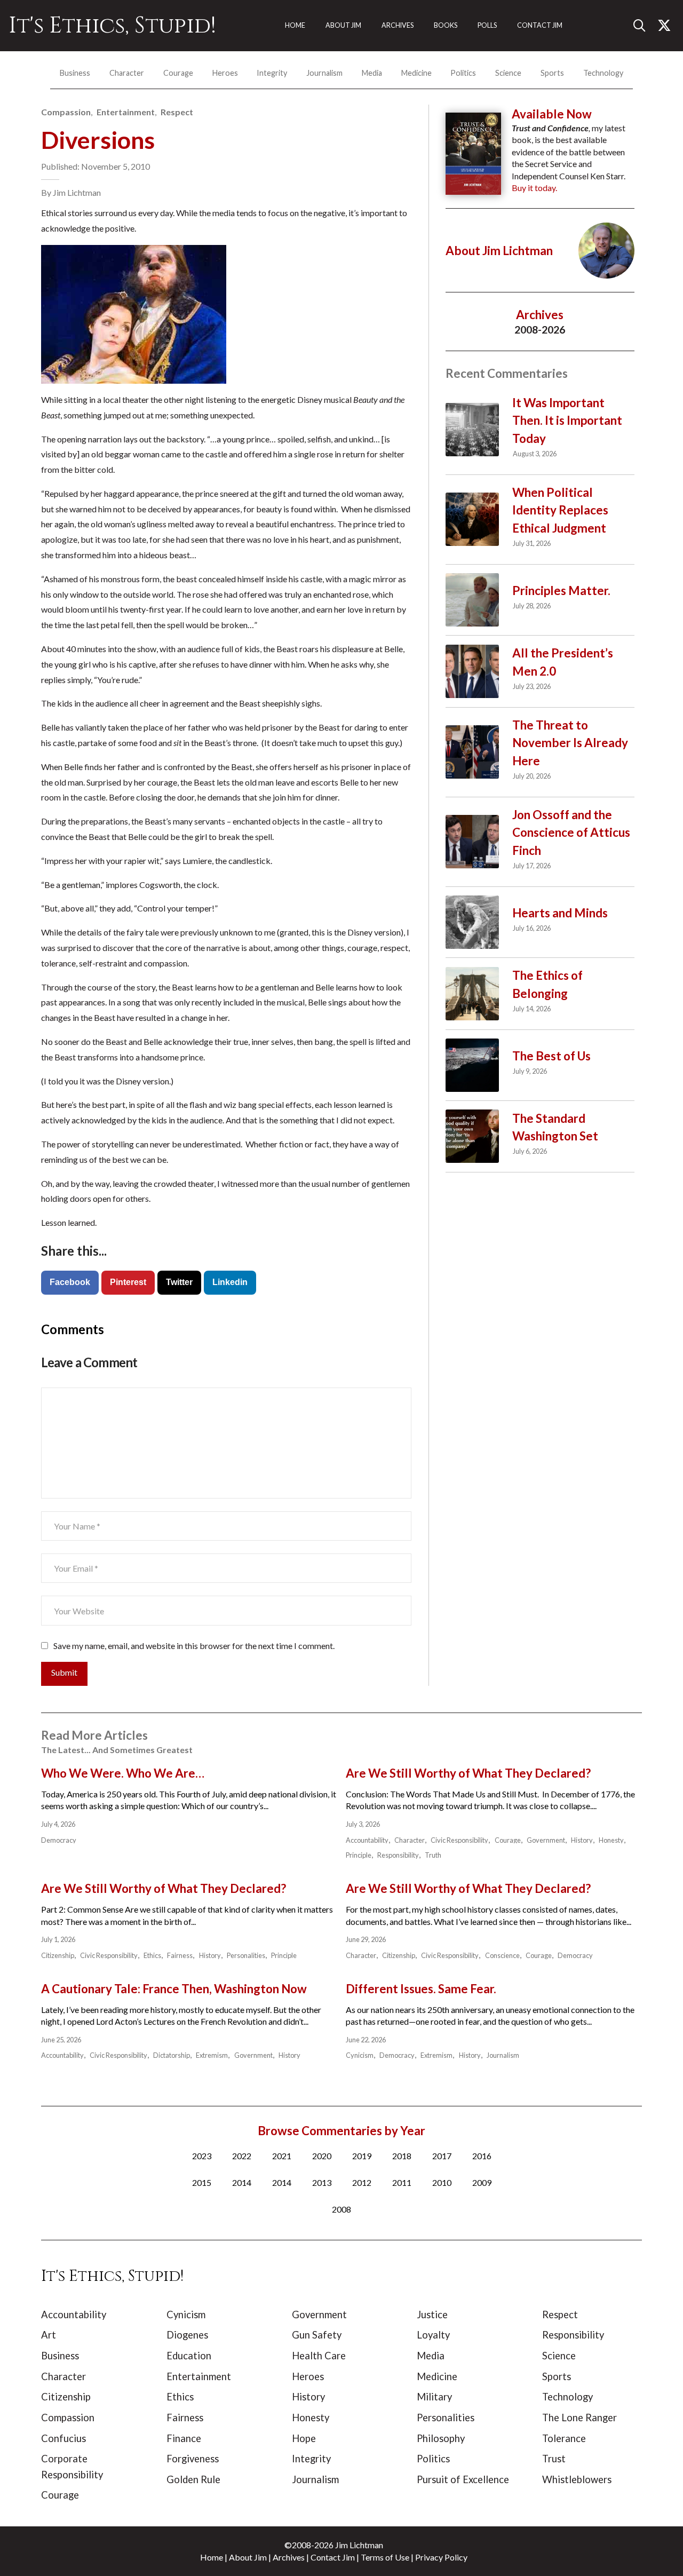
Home (212, 2557)
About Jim (248, 2557)
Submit (64, 1672)
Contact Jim (333, 2557)
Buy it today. (534, 188)
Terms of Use (385, 2557)
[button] (644, 26)
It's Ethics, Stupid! (112, 26)
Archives (289, 2557)
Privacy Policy (441, 2557)
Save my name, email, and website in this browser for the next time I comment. (194, 1646)
